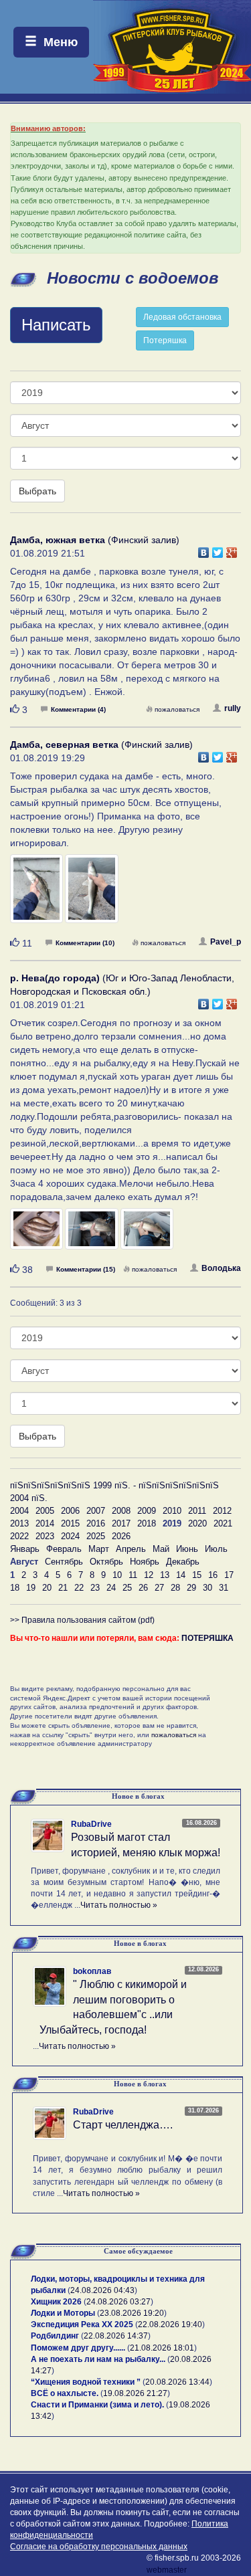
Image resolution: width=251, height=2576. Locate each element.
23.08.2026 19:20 (132, 2313)
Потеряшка (165, 340)
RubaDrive (91, 1824)
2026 (121, 1536)
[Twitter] (218, 549)
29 (191, 1588)
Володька (221, 1268)
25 (127, 1588)
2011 (197, 1511)
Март (99, 1549)
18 (15, 1588)
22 (79, 1588)
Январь (25, 1549)
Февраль (64, 1549)
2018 (147, 1523)
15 (197, 1575)
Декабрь (183, 1562)
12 (149, 1575)
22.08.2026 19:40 (170, 2324)
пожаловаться (177, 709)
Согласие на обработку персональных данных (99, 2547)
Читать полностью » (119, 1905)
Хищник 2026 (56, 2302)
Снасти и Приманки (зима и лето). (97, 2405)
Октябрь (106, 1562)
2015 (70, 1523)
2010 (172, 1511)
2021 (223, 1523)
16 (213, 1575)
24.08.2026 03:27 (118, 2302)
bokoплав (92, 1971)
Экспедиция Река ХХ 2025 (82, 2324)
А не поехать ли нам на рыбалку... (98, 2359)
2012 (222, 1511)
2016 (96, 1523)
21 (63, 1588)
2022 (19, 1536)
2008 (121, 1511)
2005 (45, 1511)
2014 (45, 1523)
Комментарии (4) (78, 709)
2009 (147, 1511)
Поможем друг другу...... (78, 2348)
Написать (56, 325)
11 (133, 1575)
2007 (96, 1511)
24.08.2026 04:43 (102, 2290)
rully (233, 708)
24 (111, 1588)
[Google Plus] (232, 549)
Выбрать (37, 491)
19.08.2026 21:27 (135, 2393)
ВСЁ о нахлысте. (65, 2393)
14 (181, 1575)
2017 (121, 1523)
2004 (19, 1511)
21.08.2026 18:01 (162, 2348)
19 (31, 1588)
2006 (70, 1511)
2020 (197, 1523)
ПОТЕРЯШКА (207, 1638)
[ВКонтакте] (204, 549)
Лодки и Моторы (63, 2313)
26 (143, 1588)
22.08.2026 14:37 (116, 2336)
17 (229, 1575)
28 (175, 1588)
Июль (216, 1549)
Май (161, 1549)
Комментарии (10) (85, 943)
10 (117, 1575)
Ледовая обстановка (182, 317)
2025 (96, 1536)
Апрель (131, 1549)
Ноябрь (145, 1562)
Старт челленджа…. (123, 2125)
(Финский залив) (95, 540)
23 (95, 1588)
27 (159, 1588)
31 (224, 1588)
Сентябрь (64, 1562)
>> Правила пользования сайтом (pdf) (82, 1620)
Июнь (187, 1549)
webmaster (167, 2570)
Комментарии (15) (86, 1269)
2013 (19, 1523)
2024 (70, 1536)
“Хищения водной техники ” (86, 2382)
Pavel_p (226, 942)
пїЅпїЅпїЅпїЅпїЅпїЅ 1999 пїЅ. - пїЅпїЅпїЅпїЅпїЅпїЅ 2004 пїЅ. (114, 1492)
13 (165, 1575)
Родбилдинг (55, 2336)
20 (47, 1588)
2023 (45, 1536)
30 (207, 1588)
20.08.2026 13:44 (177, 2382)
